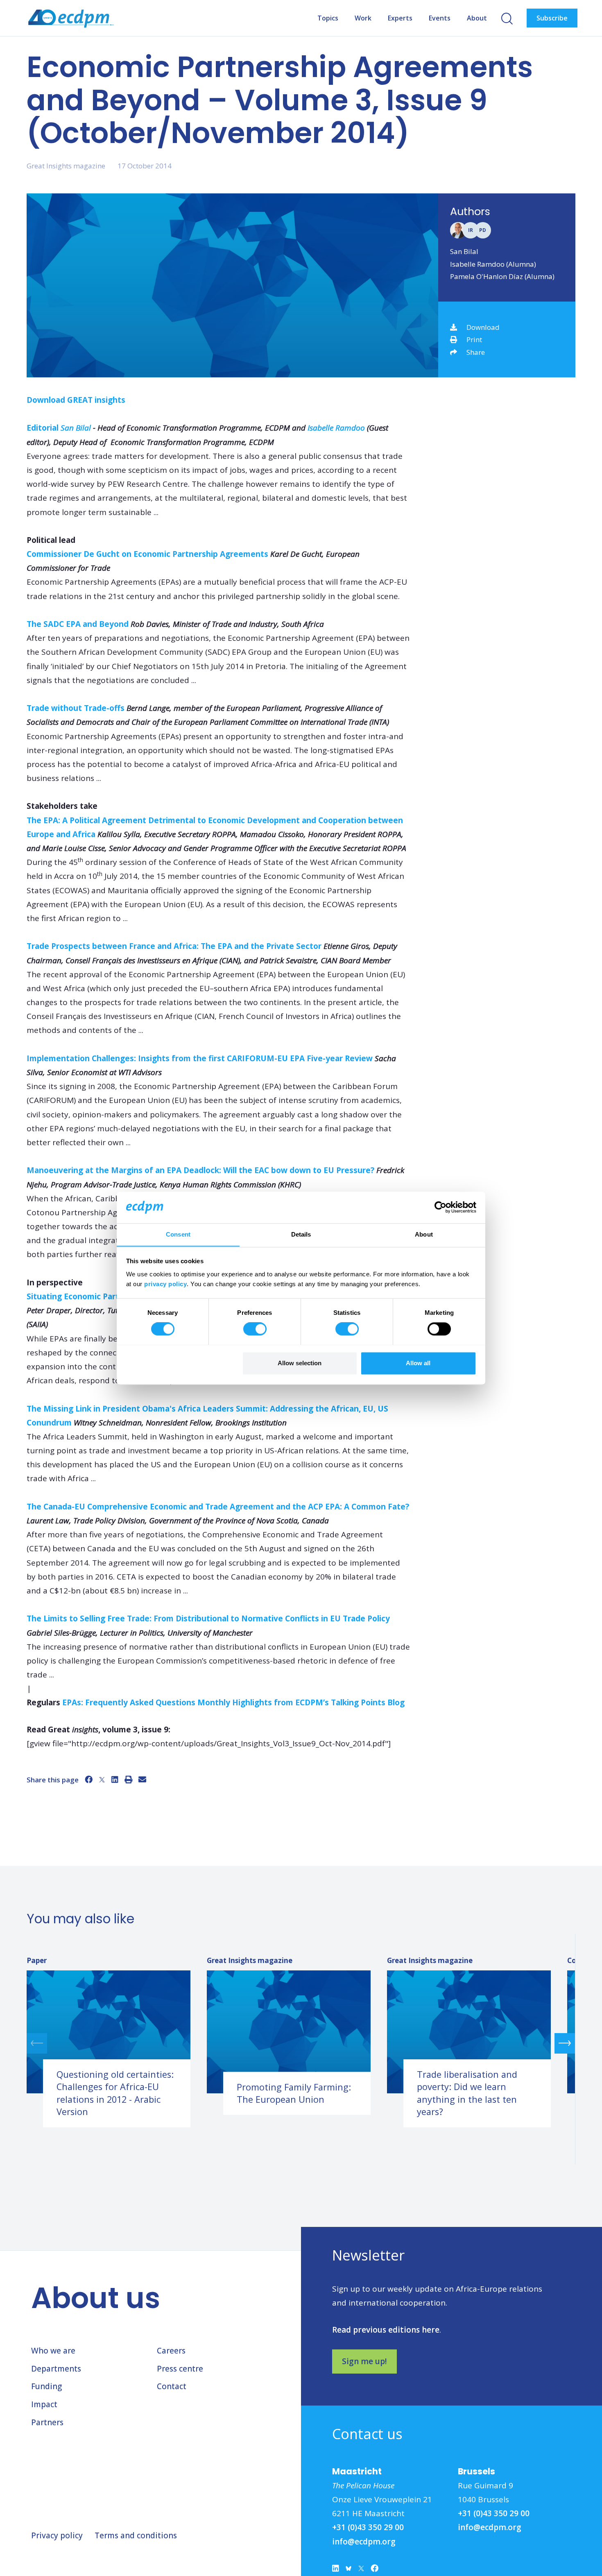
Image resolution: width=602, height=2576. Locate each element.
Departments (56, 2369)
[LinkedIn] (115, 1779)
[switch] (255, 1329)
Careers (171, 2351)
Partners (47, 2422)
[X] (102, 1779)
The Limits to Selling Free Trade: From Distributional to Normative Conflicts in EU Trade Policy (208, 1618)
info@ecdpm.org (364, 2542)
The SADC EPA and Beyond (78, 624)
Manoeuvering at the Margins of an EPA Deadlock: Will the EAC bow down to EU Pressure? (200, 1170)
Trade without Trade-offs (76, 708)
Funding (46, 2386)
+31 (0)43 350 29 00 (368, 2527)
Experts (400, 18)
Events (440, 18)
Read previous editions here (386, 2330)
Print (474, 339)
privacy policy (165, 1284)
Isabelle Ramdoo (336, 428)
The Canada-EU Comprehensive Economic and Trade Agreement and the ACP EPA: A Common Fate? (218, 1507)
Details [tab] (301, 1234)
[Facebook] (89, 1779)
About (477, 18)
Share (476, 352)
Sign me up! (364, 2361)
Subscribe (552, 18)
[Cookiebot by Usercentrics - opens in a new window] (440, 1207)
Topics (328, 18)
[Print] (128, 1779)
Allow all (418, 1363)
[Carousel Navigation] (301, 2043)
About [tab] (424, 1234)
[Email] (142, 1779)
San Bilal (464, 251)
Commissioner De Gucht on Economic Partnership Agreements (147, 554)
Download (483, 327)
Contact (172, 2386)
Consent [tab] (178, 1234)
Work (363, 18)
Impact (44, 2404)
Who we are (53, 2351)
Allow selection (300, 1363)
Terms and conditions (136, 2535)
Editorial (43, 428)
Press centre (180, 2369)
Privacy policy (57, 2535)
